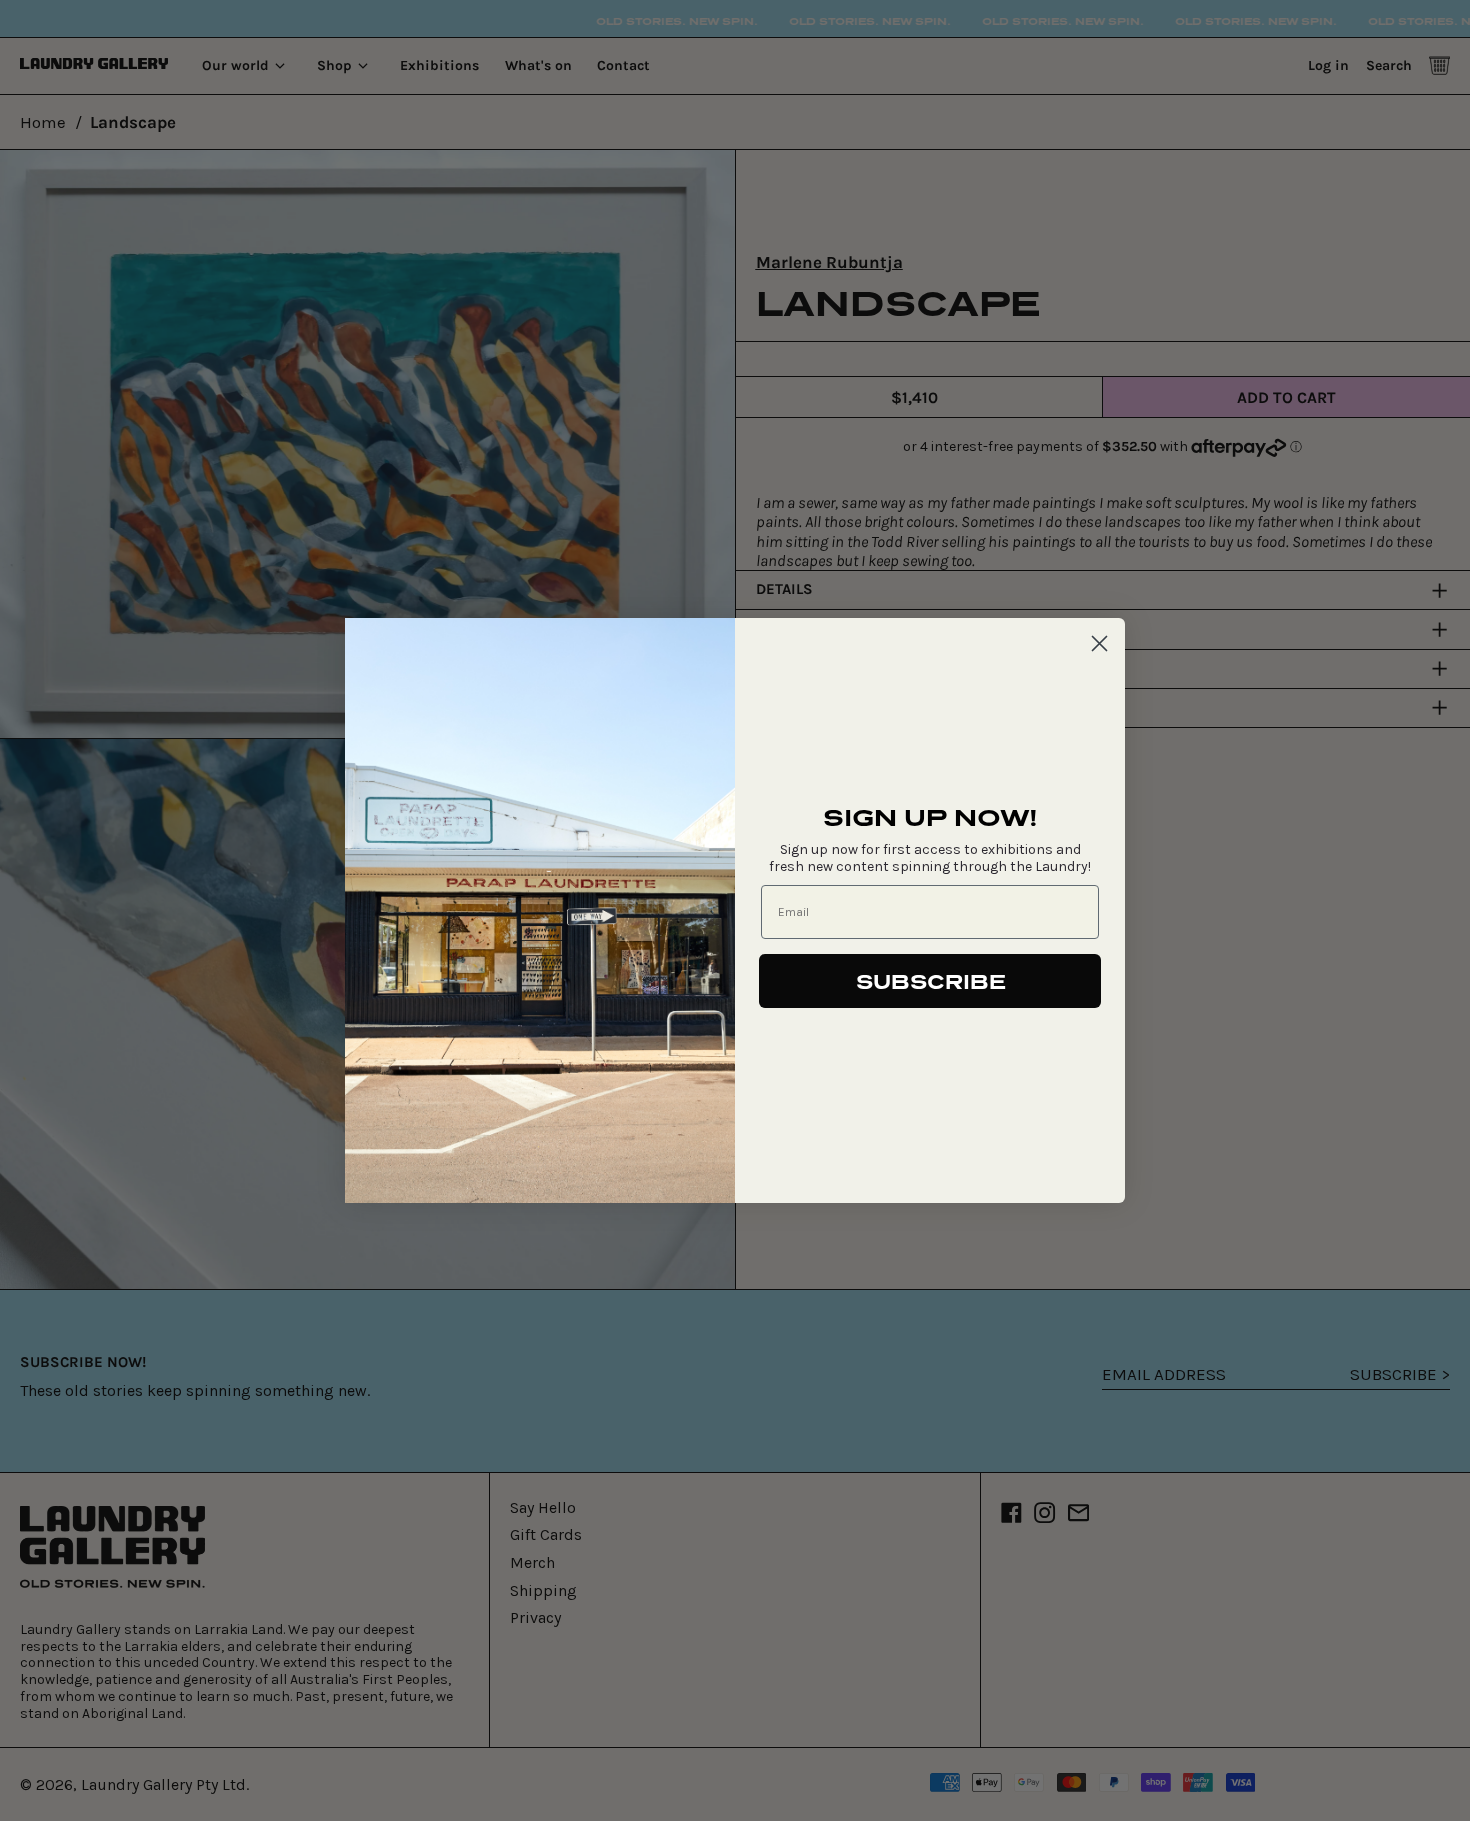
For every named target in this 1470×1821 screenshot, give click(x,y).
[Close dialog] (1099, 643)
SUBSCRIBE (930, 981)
